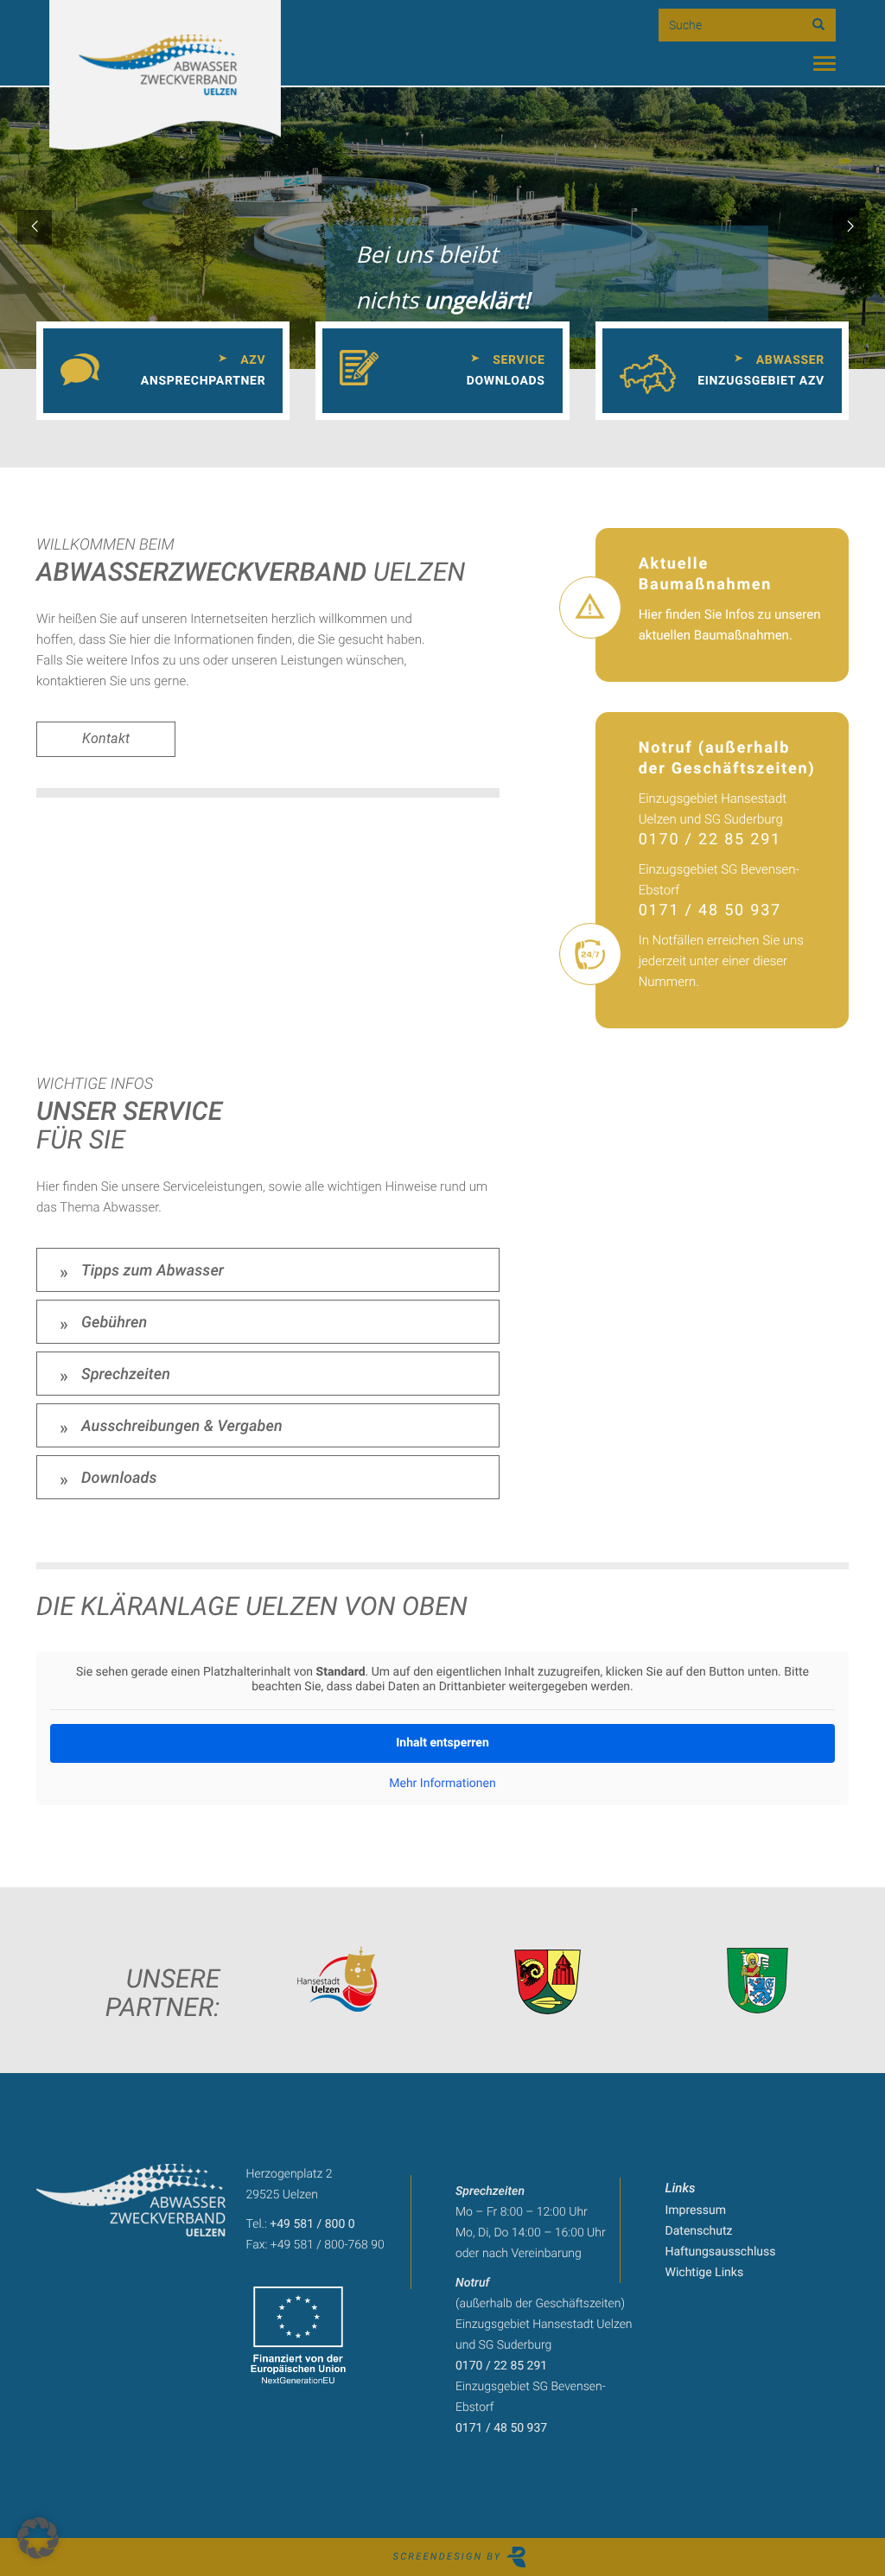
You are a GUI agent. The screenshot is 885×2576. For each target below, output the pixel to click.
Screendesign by (450, 2557)
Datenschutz (699, 2231)
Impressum (696, 2210)
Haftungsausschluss (721, 2252)
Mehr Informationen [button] (442, 1784)
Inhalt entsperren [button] (442, 1743)
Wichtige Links (705, 2273)
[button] (38, 2538)
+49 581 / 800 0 (312, 2224)
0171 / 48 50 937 (710, 910)
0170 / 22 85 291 (710, 840)
